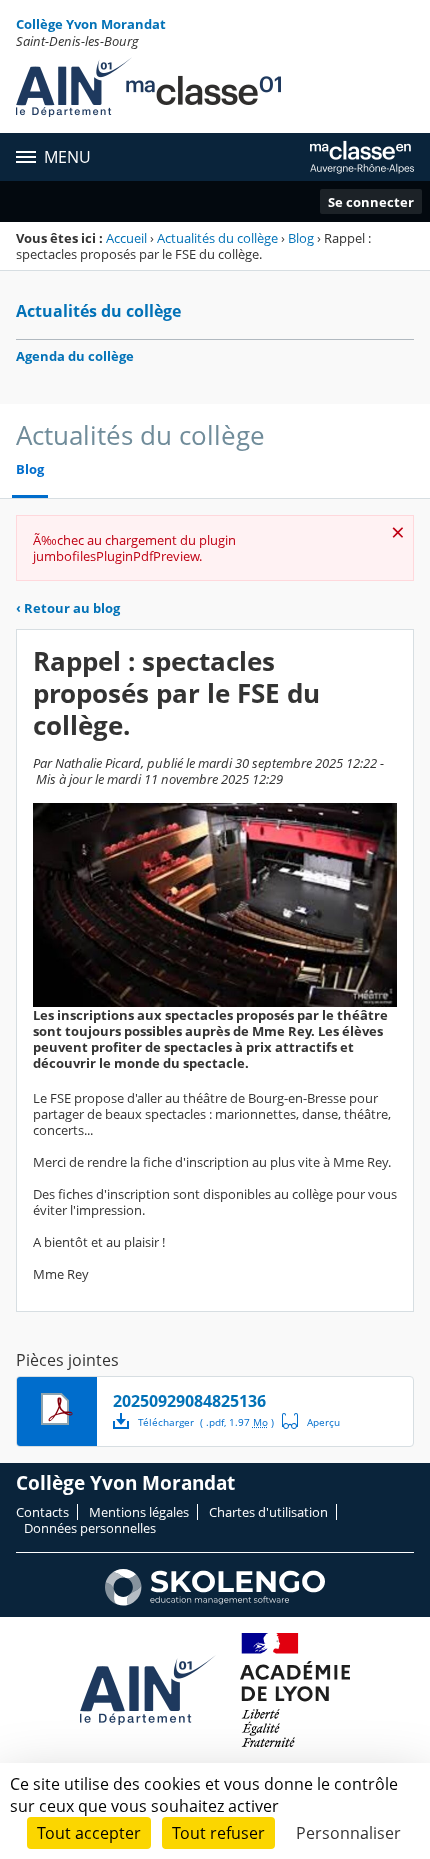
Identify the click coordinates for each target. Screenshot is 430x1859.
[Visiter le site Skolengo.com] (215, 1601)
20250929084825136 (189, 1401)
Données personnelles (90, 1528)
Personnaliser (348, 1833)
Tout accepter (89, 1833)
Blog (301, 238)
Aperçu (311, 1421)
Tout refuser (218, 1833)
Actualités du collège (217, 238)
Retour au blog (68, 608)
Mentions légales (139, 1512)
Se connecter (371, 202)
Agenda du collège (75, 356)
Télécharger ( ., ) (206, 1422)
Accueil (126, 238)
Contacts (42, 1512)
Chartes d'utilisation (268, 1512)
